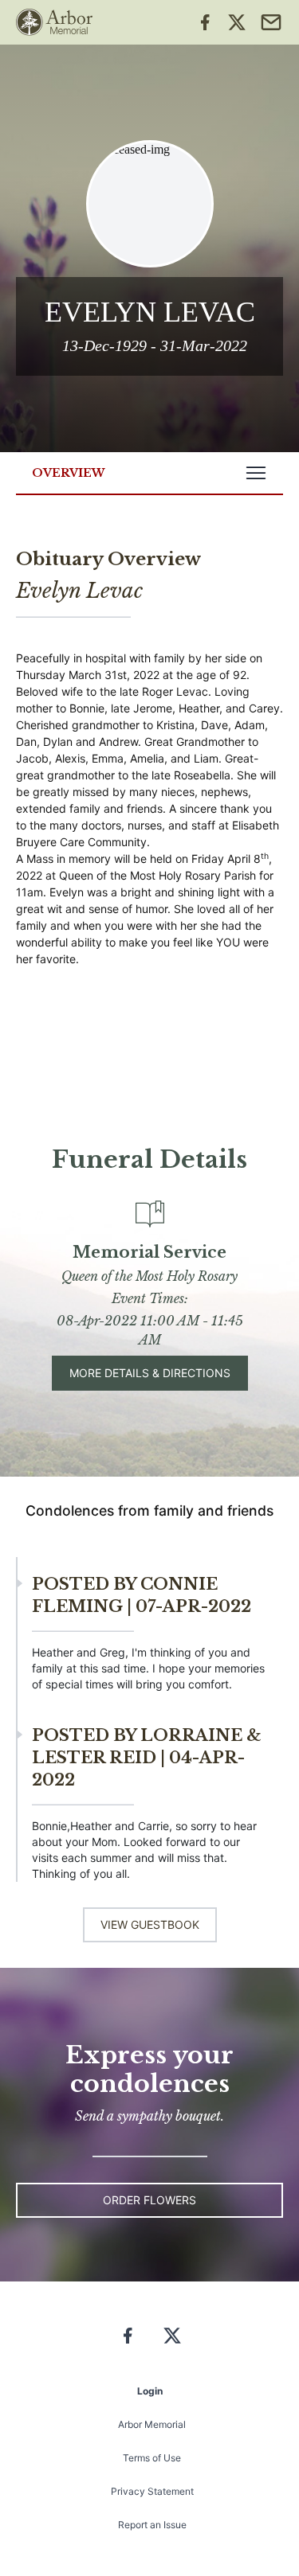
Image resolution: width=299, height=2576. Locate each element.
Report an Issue (152, 2525)
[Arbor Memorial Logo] (54, 22)
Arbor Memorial (152, 2424)
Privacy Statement (152, 2491)
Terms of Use (152, 2458)
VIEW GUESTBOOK (150, 1924)
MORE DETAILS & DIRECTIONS (150, 1373)
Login (150, 2391)
